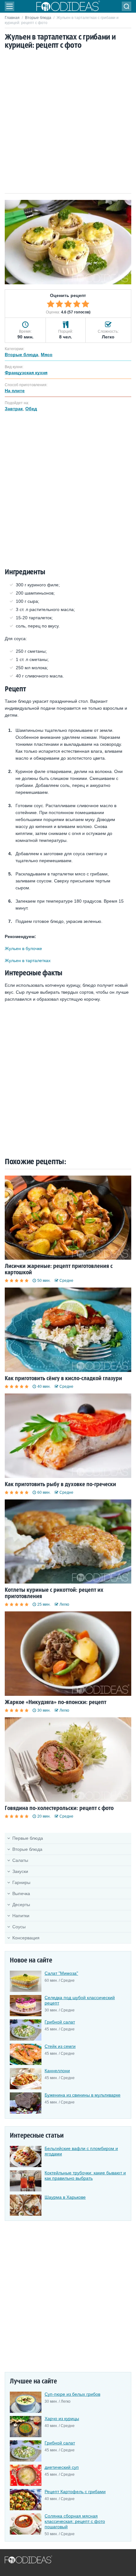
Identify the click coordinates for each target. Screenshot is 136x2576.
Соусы (19, 1927)
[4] (77, 304)
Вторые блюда (38, 18)
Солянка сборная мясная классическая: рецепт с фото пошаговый (75, 2521)
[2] (59, 304)
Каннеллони (57, 2071)
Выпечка (21, 1893)
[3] (68, 304)
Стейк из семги (60, 2046)
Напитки (21, 1916)
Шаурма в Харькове (65, 2197)
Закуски (20, 1871)
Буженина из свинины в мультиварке (83, 2095)
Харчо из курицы (62, 2418)
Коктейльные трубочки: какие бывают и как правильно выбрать (85, 2175)
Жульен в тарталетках (28, 961)
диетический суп (62, 2467)
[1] (51, 304)
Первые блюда (28, 1838)
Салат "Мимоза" (61, 1973)
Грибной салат (60, 2022)
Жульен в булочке (23, 948)
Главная (12, 18)
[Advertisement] (68, 122)
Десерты (21, 1905)
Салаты (20, 1860)
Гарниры (21, 1882)
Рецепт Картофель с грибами (75, 2492)
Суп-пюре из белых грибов (72, 2394)
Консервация (26, 1938)
